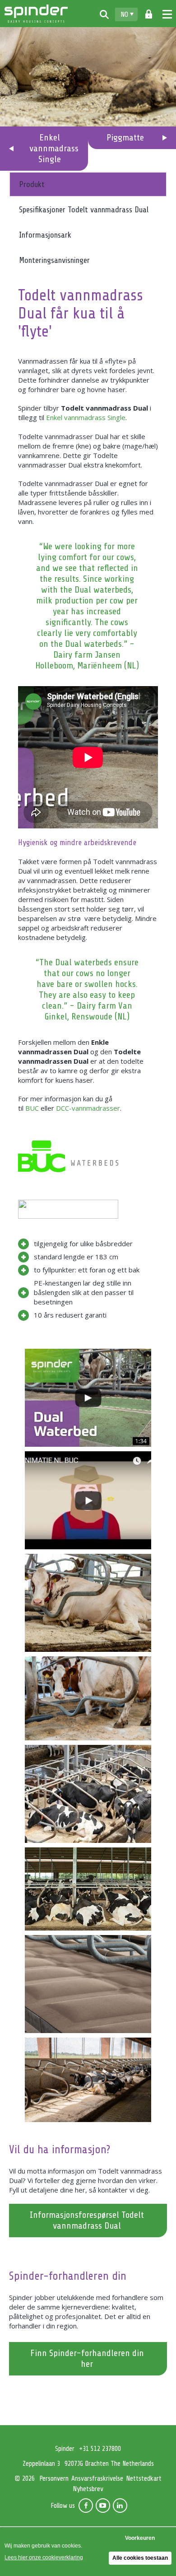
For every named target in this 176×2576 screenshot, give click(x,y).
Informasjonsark (45, 235)
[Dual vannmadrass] (88, 2080)
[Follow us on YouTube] (103, 2506)
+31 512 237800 (100, 2449)
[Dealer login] (149, 14)
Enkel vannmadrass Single (86, 417)
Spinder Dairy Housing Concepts (36, 14)
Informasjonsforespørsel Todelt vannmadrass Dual (87, 2220)
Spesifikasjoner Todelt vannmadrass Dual (84, 210)
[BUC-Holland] (68, 1155)
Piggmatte (125, 138)
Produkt (32, 184)
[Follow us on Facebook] (86, 2506)
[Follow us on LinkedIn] (120, 2506)
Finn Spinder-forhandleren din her (87, 2359)
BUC (32, 1108)
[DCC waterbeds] (68, 1208)
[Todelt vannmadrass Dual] (88, 1603)
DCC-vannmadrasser (88, 1108)
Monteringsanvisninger (54, 260)
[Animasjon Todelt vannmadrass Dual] (88, 1500)
